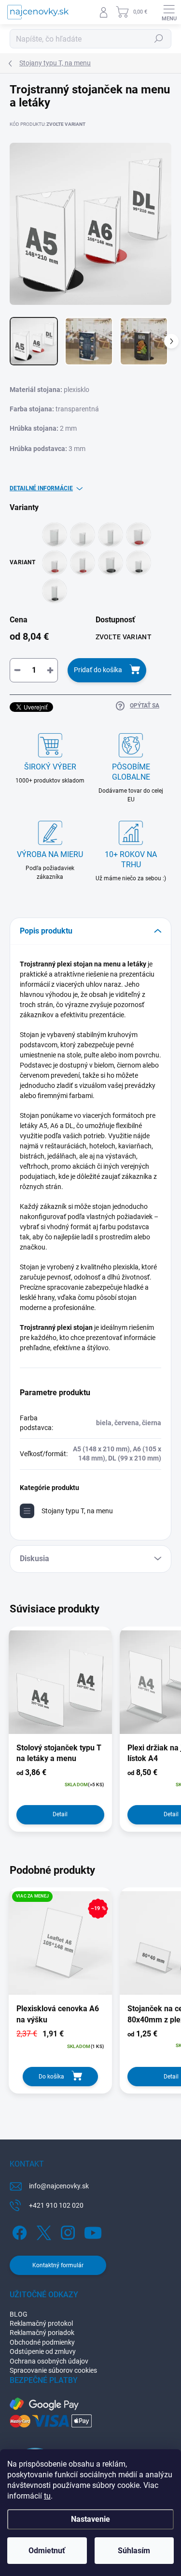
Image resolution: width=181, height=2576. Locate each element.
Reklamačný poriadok (42, 2333)
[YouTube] (93, 2231)
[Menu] (169, 12)
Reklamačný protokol (41, 2323)
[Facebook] (18, 2231)
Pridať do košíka (98, 670)
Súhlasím (134, 2551)
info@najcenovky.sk (59, 2186)
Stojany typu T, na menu (77, 1511)
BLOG (19, 2314)
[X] (42, 2231)
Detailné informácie (41, 488)
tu (47, 2496)
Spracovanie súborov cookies (53, 2370)
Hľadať (159, 39)
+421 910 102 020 (56, 2205)
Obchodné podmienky (42, 2342)
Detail (60, 1814)
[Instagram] (66, 2231)
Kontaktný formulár (58, 2265)
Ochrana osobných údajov (49, 2361)
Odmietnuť (47, 2551)
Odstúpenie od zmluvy (43, 2351)
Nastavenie (90, 2519)
